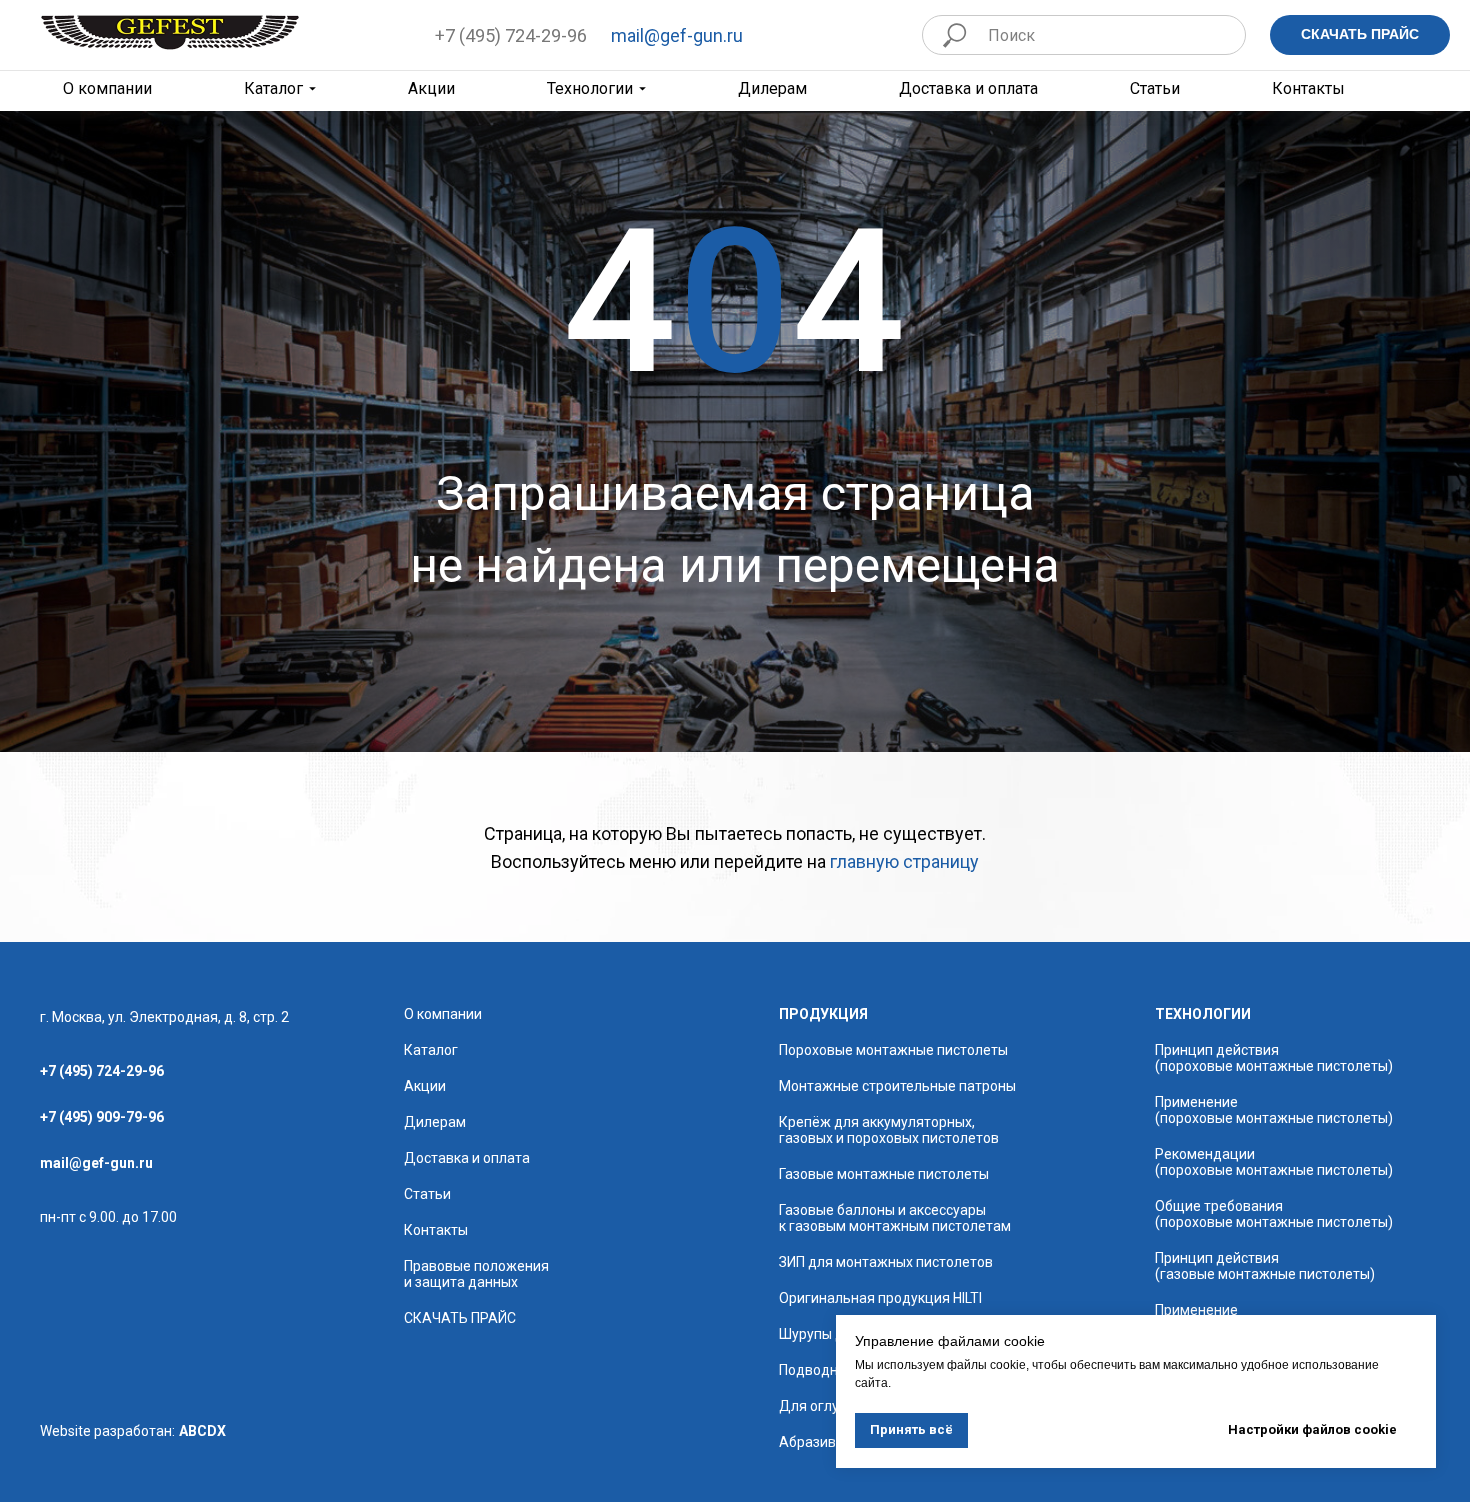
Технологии (590, 89)
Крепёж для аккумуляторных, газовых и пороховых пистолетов (889, 1130)
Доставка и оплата (968, 89)
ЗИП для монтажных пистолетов (886, 1262)
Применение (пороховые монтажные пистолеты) (1274, 1110)
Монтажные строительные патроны (897, 1086)
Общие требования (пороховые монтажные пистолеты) (1274, 1214)
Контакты (1308, 89)
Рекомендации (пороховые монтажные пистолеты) (1274, 1162)
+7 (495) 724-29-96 (511, 35)
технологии (1203, 1014)
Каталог (273, 89)
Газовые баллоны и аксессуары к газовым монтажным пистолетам (895, 1218)
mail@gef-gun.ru (677, 35)
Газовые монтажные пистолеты (884, 1174)
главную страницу (904, 861)
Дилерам (772, 89)
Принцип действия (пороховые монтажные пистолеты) (1274, 1058)
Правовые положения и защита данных (476, 1274)
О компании (443, 1014)
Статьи (1155, 89)
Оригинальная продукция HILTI (880, 1298)
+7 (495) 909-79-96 (102, 1117)
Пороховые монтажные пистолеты (893, 1050)
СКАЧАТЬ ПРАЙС (460, 1318)
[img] (170, 32)
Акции (431, 89)
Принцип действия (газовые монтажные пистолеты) (1265, 1266)
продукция (823, 1014)
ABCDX (202, 1431)
